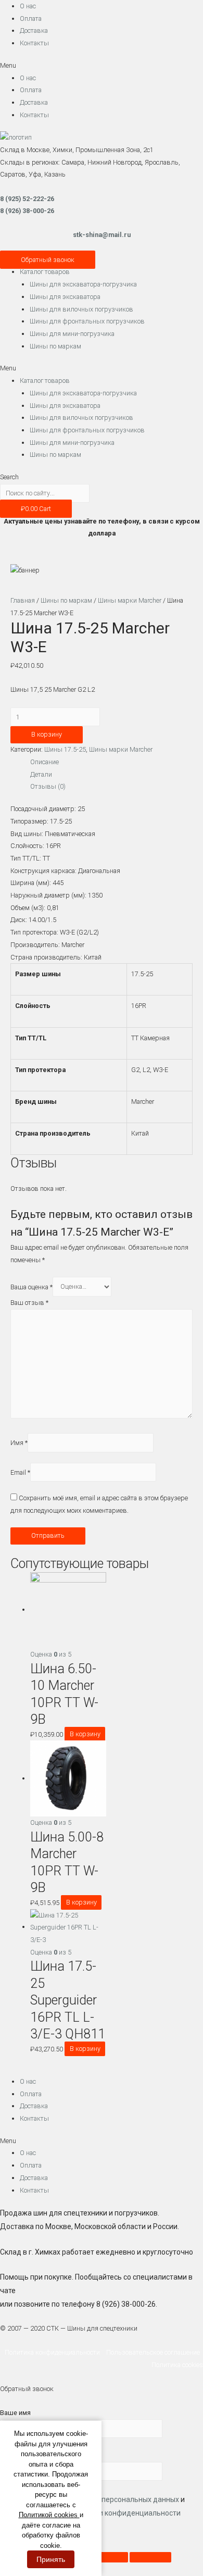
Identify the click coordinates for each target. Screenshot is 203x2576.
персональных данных (140, 2499)
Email (20, 1472)
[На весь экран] (107, 2557)
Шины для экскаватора (65, 297)
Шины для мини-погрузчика (72, 334)
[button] (102, 66)
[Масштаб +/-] (150, 2557)
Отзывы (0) (48, 786)
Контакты (34, 43)
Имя (19, 1443)
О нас (28, 6)
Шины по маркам (55, 346)
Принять (51, 2559)
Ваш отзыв (29, 1303)
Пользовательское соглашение (155, 2352)
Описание (45, 762)
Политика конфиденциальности (55, 2352)
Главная (23, 600)
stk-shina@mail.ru (102, 235)
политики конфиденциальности (126, 2513)
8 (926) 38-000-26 (27, 211)
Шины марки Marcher (130, 600)
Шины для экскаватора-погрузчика (83, 284)
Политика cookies (177, 2365)
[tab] (111, 762)
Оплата (31, 18)
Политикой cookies (49, 2515)
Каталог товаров (45, 272)
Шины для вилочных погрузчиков (81, 309)
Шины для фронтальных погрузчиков (87, 321)
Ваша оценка (31, 1286)
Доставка (34, 30)
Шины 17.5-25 (65, 749)
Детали (41, 774)
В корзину (47, 734)
